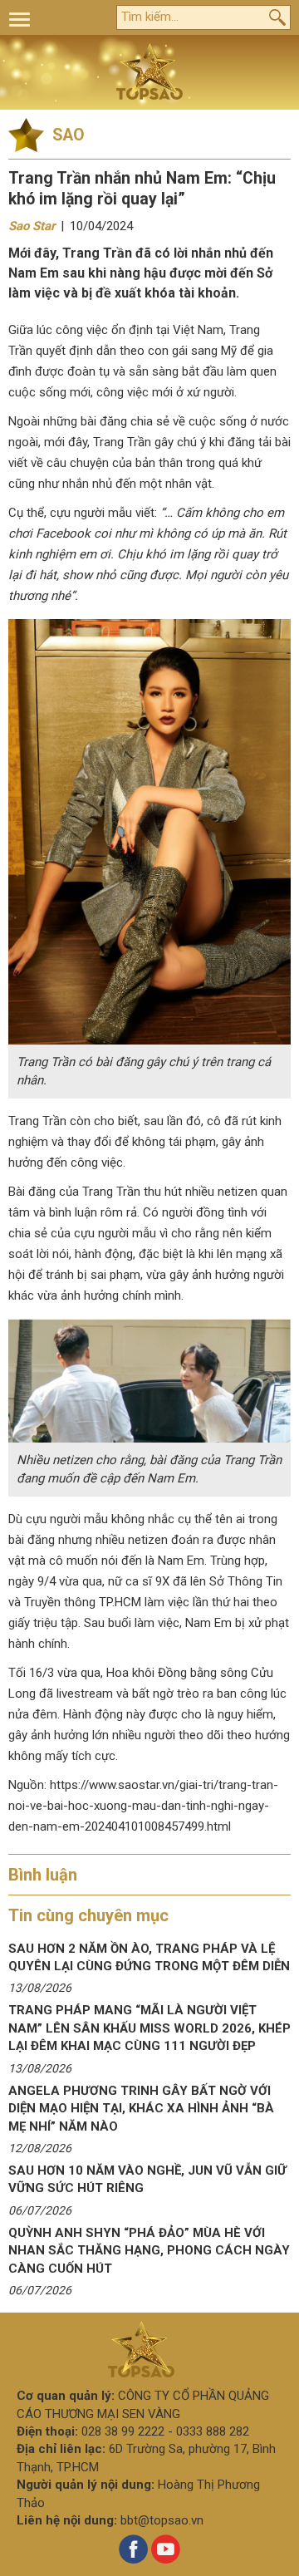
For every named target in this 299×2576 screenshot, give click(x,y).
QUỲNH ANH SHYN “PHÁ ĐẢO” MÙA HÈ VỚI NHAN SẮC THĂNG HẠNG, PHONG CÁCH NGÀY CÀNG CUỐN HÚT (149, 2251)
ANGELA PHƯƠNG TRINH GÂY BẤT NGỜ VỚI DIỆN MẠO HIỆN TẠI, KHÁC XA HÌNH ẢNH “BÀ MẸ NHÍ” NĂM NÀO (141, 2109)
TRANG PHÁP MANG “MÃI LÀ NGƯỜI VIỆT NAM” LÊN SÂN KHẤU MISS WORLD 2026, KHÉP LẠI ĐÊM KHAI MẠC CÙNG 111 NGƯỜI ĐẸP (149, 2028)
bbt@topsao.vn (162, 2520)
